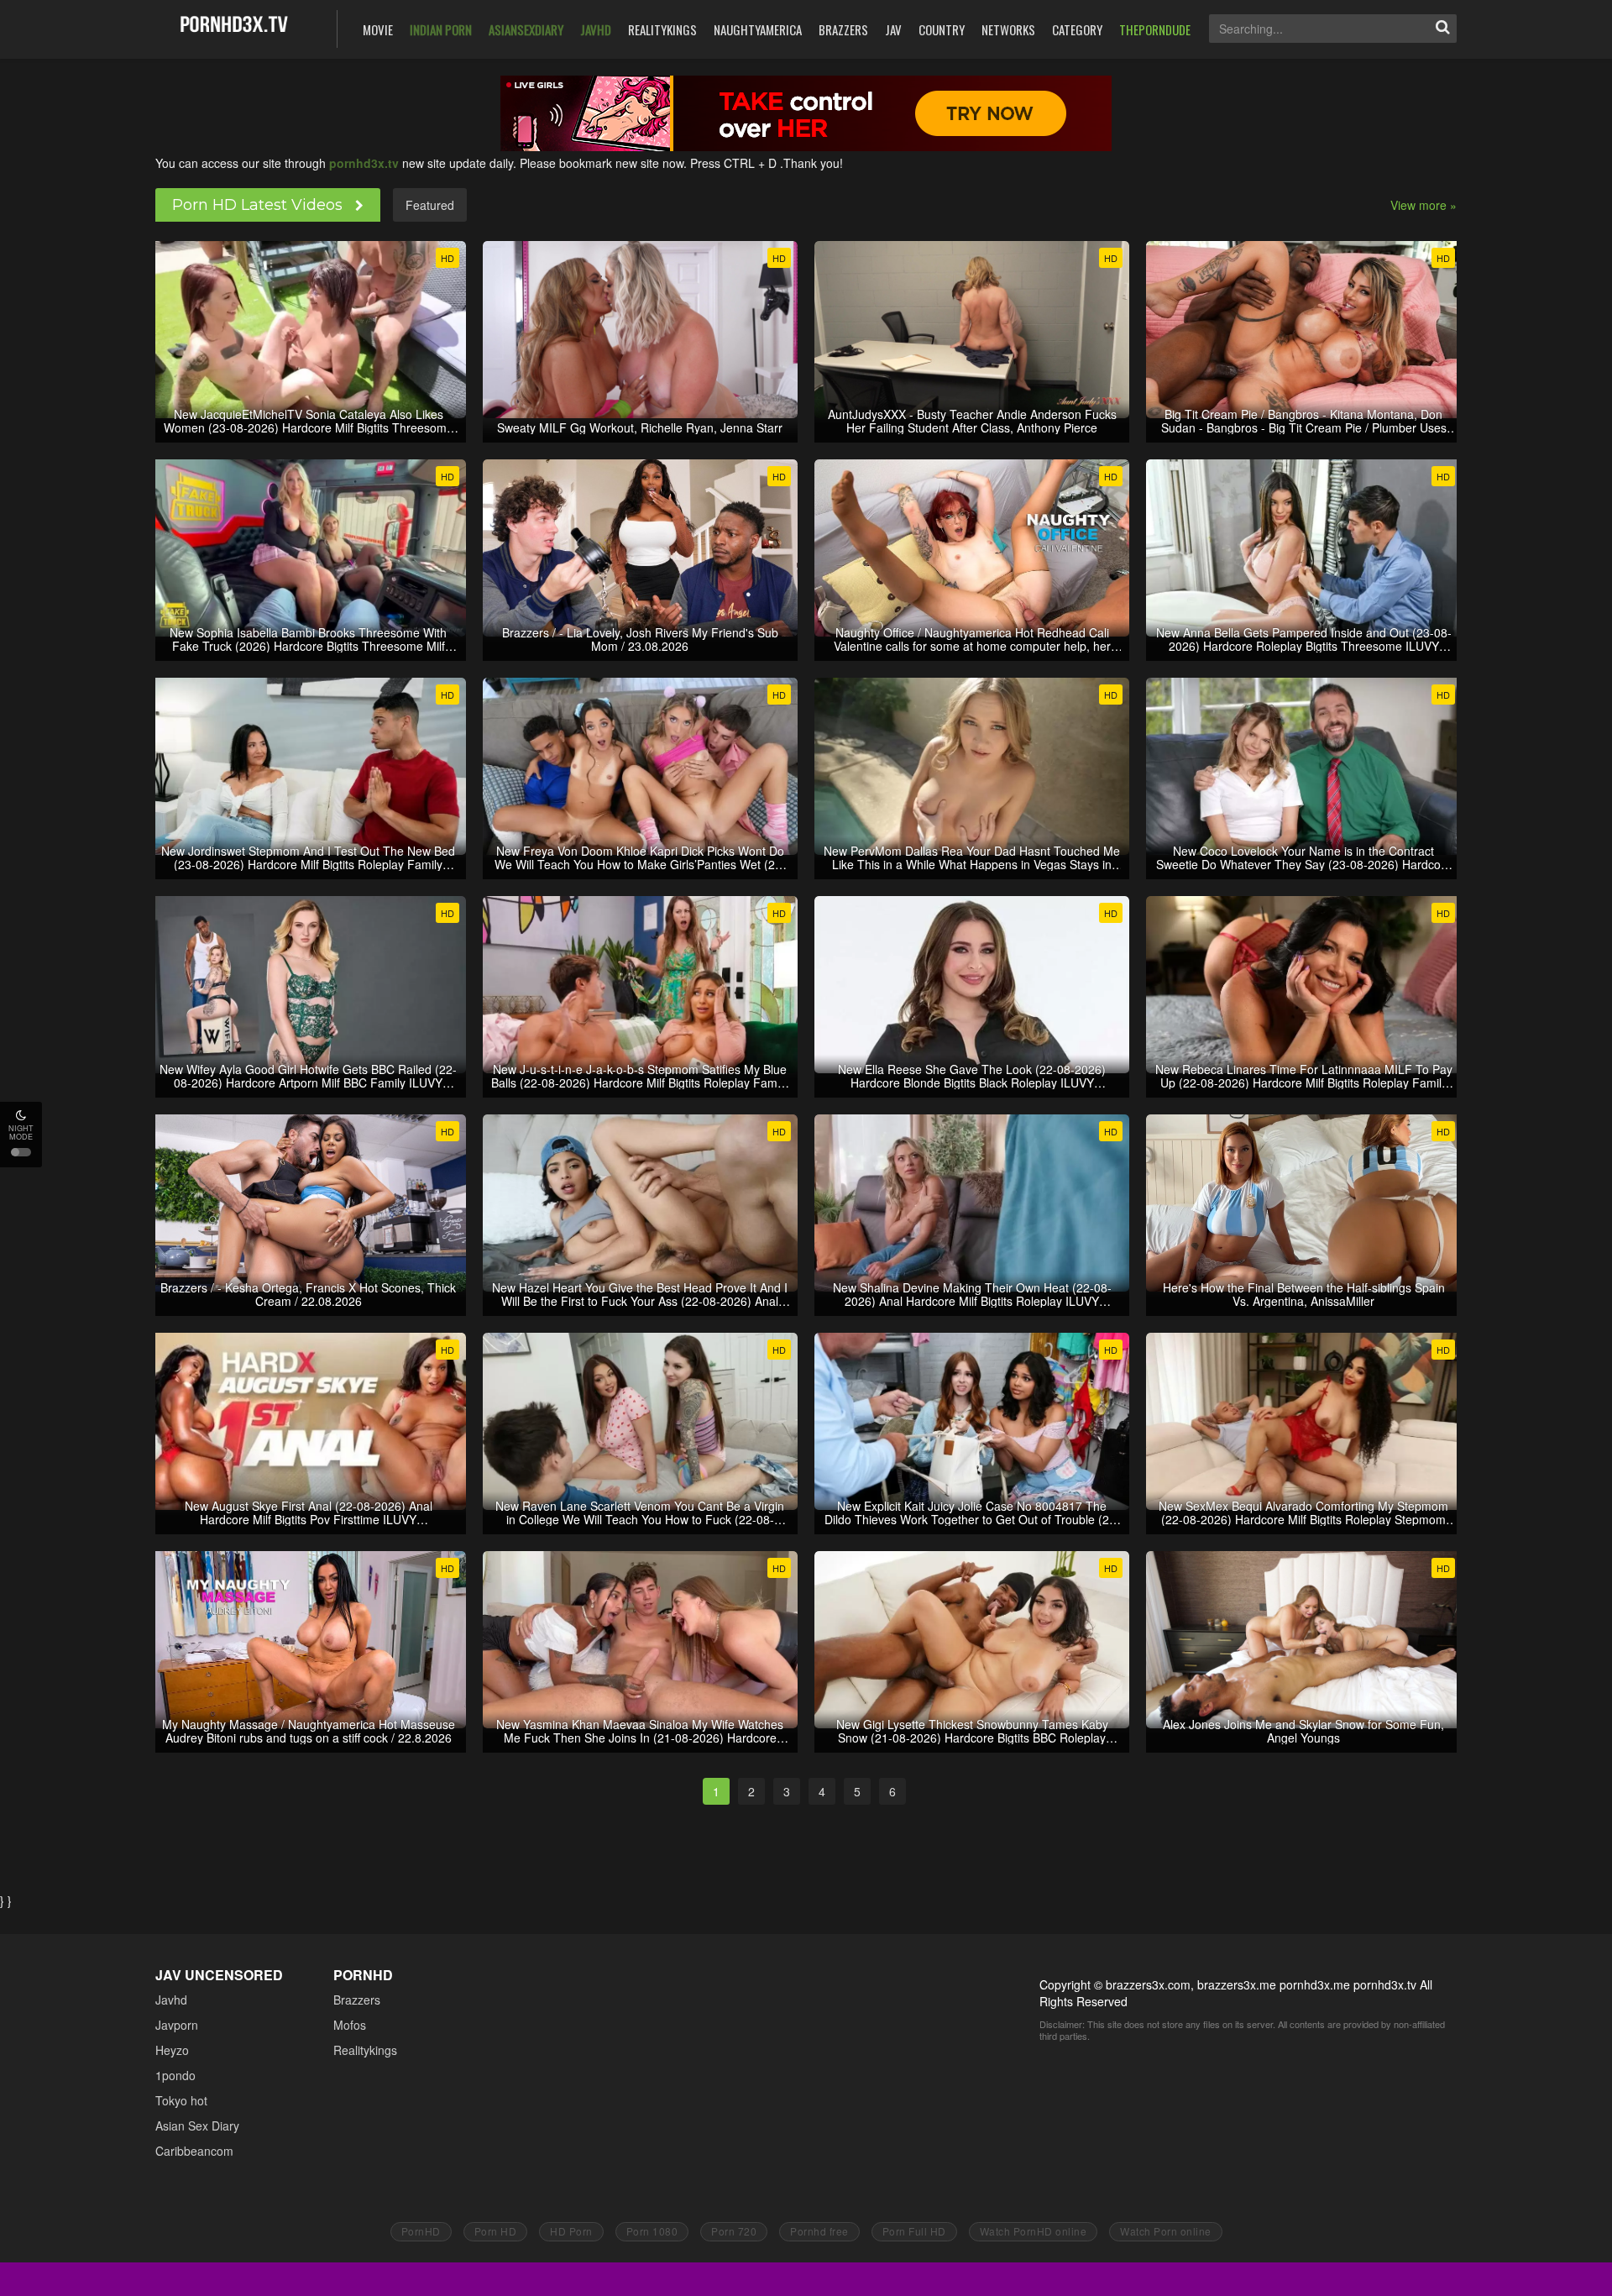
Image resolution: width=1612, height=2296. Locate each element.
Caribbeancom (194, 2151)
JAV (893, 29)
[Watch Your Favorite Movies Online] (234, 27)
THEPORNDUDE (1155, 29)
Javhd (171, 2000)
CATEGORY (1077, 29)
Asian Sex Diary (197, 2126)
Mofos (350, 2025)
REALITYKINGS (662, 29)
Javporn (177, 2025)
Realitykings (365, 2050)
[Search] (1442, 29)
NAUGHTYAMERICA (758, 29)
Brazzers (357, 2000)
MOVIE (378, 29)
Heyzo (172, 2050)
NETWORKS (1008, 29)
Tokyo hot (181, 2100)
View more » (1424, 205)
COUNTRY (942, 29)
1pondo (175, 2075)
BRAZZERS (843, 29)
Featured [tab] (430, 205)
